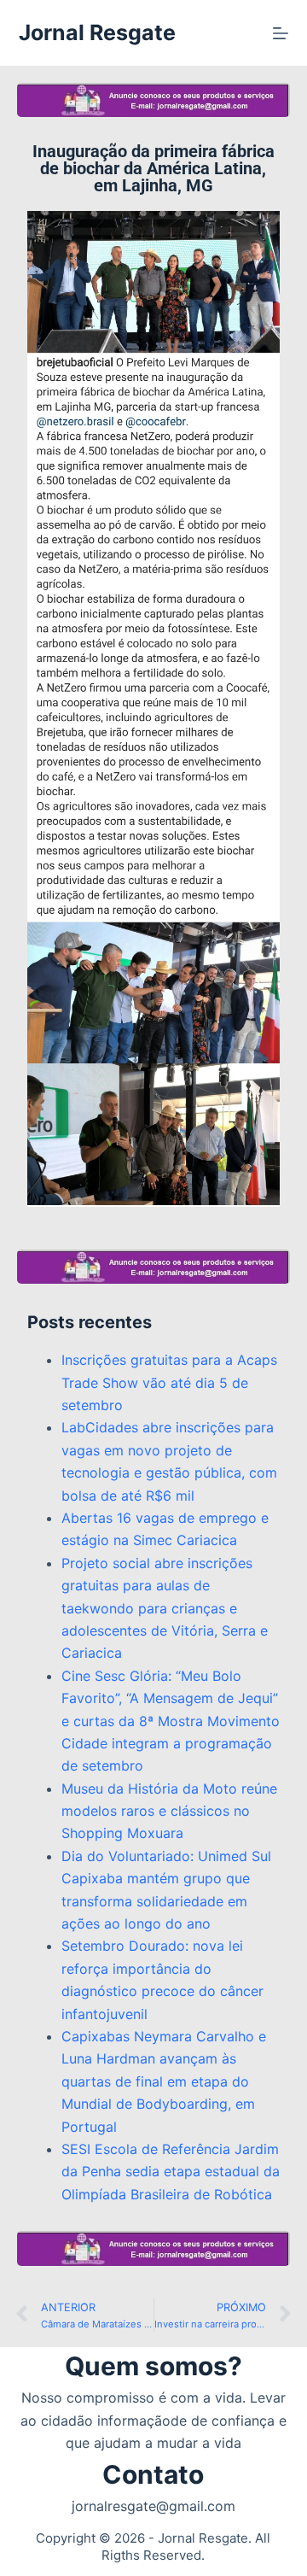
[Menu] (281, 33)
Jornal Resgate (97, 32)
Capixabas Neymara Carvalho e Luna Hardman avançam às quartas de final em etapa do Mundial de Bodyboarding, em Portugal (164, 2081)
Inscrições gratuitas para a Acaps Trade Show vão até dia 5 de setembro (169, 1382)
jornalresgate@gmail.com (153, 2506)
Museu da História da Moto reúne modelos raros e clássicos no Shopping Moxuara (169, 1811)
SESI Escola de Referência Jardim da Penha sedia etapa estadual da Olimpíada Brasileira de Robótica (171, 2172)
